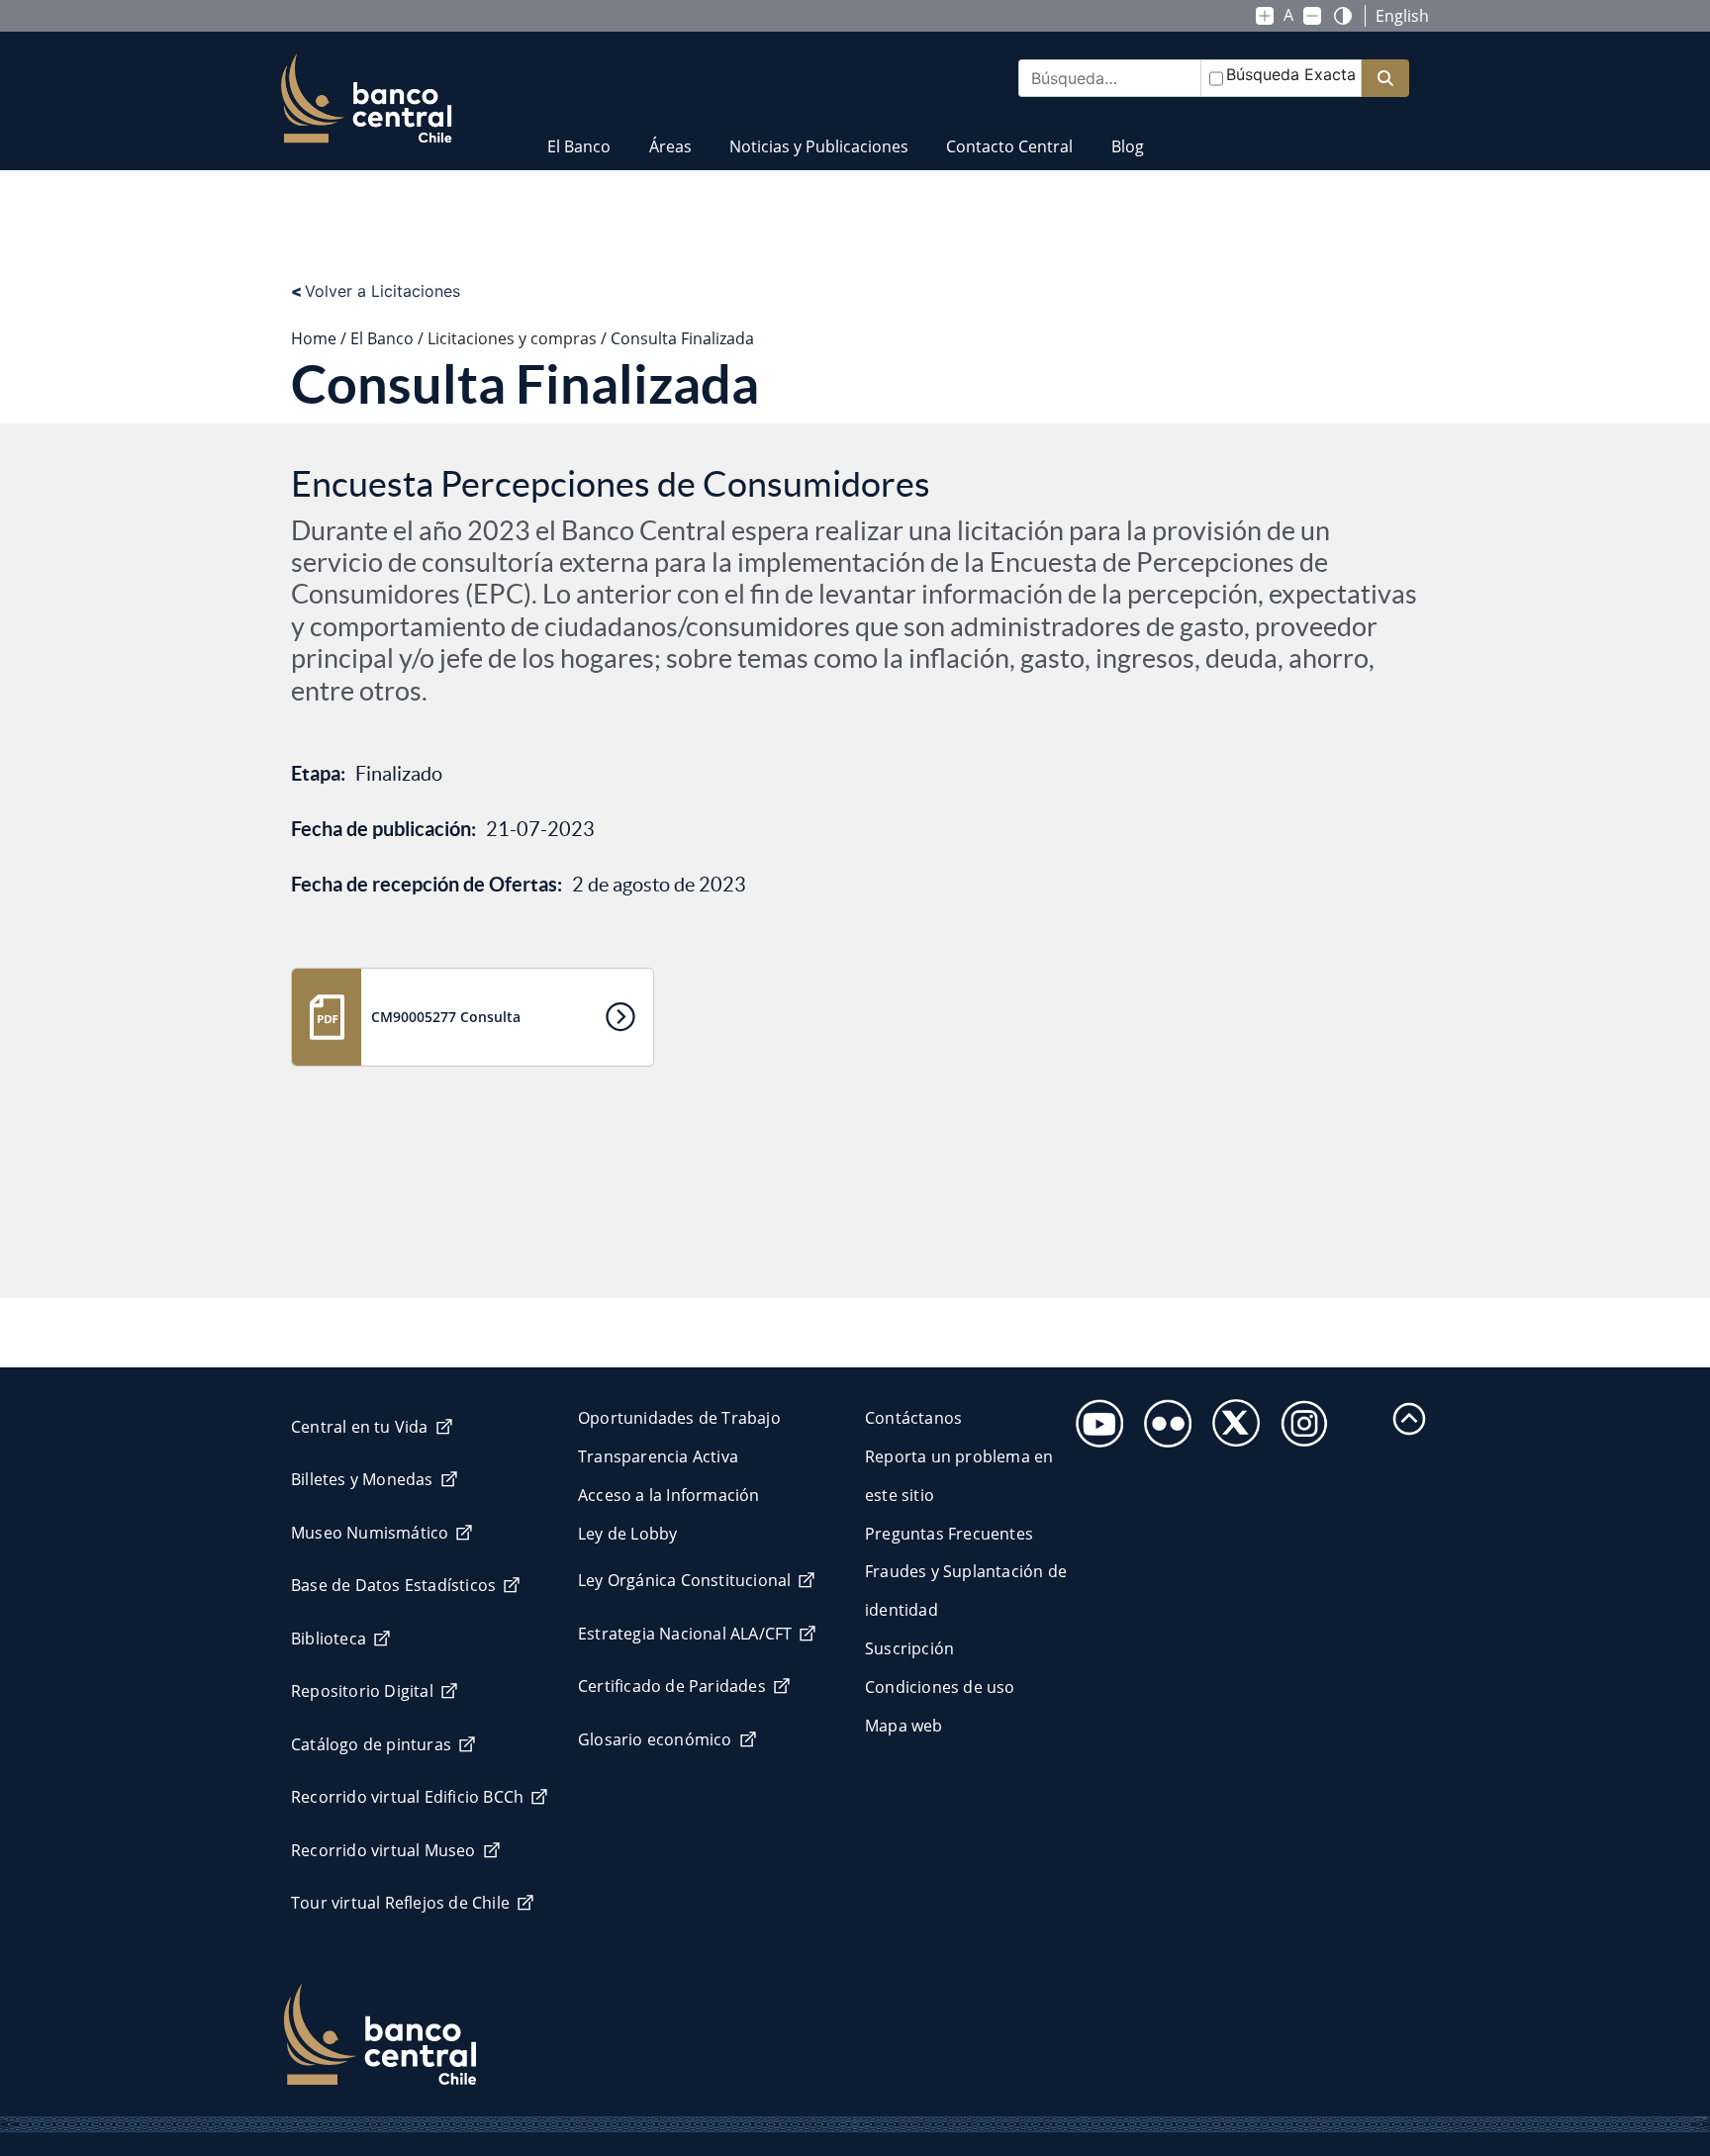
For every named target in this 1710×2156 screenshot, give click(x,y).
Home (314, 338)
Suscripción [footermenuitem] (909, 1648)
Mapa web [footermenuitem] (904, 1726)
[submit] (1385, 79)
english (1402, 16)
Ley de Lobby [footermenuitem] (627, 1534)
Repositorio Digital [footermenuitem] (362, 1691)
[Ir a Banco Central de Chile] (367, 99)
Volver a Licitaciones (376, 291)
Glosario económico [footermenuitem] (655, 1739)
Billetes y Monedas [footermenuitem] (362, 1479)
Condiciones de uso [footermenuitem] (940, 1687)
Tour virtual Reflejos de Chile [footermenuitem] (400, 1903)
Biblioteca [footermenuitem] (329, 1639)
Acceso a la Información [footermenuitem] (669, 1495)
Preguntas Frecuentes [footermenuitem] (949, 1534)
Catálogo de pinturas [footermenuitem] (371, 1744)
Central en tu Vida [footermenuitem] (360, 1427)
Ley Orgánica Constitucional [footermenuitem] (684, 1580)
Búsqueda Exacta (1291, 74)
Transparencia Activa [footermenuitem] (658, 1456)
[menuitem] (579, 134)
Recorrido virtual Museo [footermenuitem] (383, 1850)
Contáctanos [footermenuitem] (913, 1418)
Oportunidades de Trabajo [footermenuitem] (679, 1418)
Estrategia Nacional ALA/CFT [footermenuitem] (685, 1634)
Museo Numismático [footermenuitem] (370, 1533)
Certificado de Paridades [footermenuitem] (672, 1686)
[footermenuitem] (1094, 1417)
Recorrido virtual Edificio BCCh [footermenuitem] (407, 1797)
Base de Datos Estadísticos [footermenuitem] (393, 1585)
